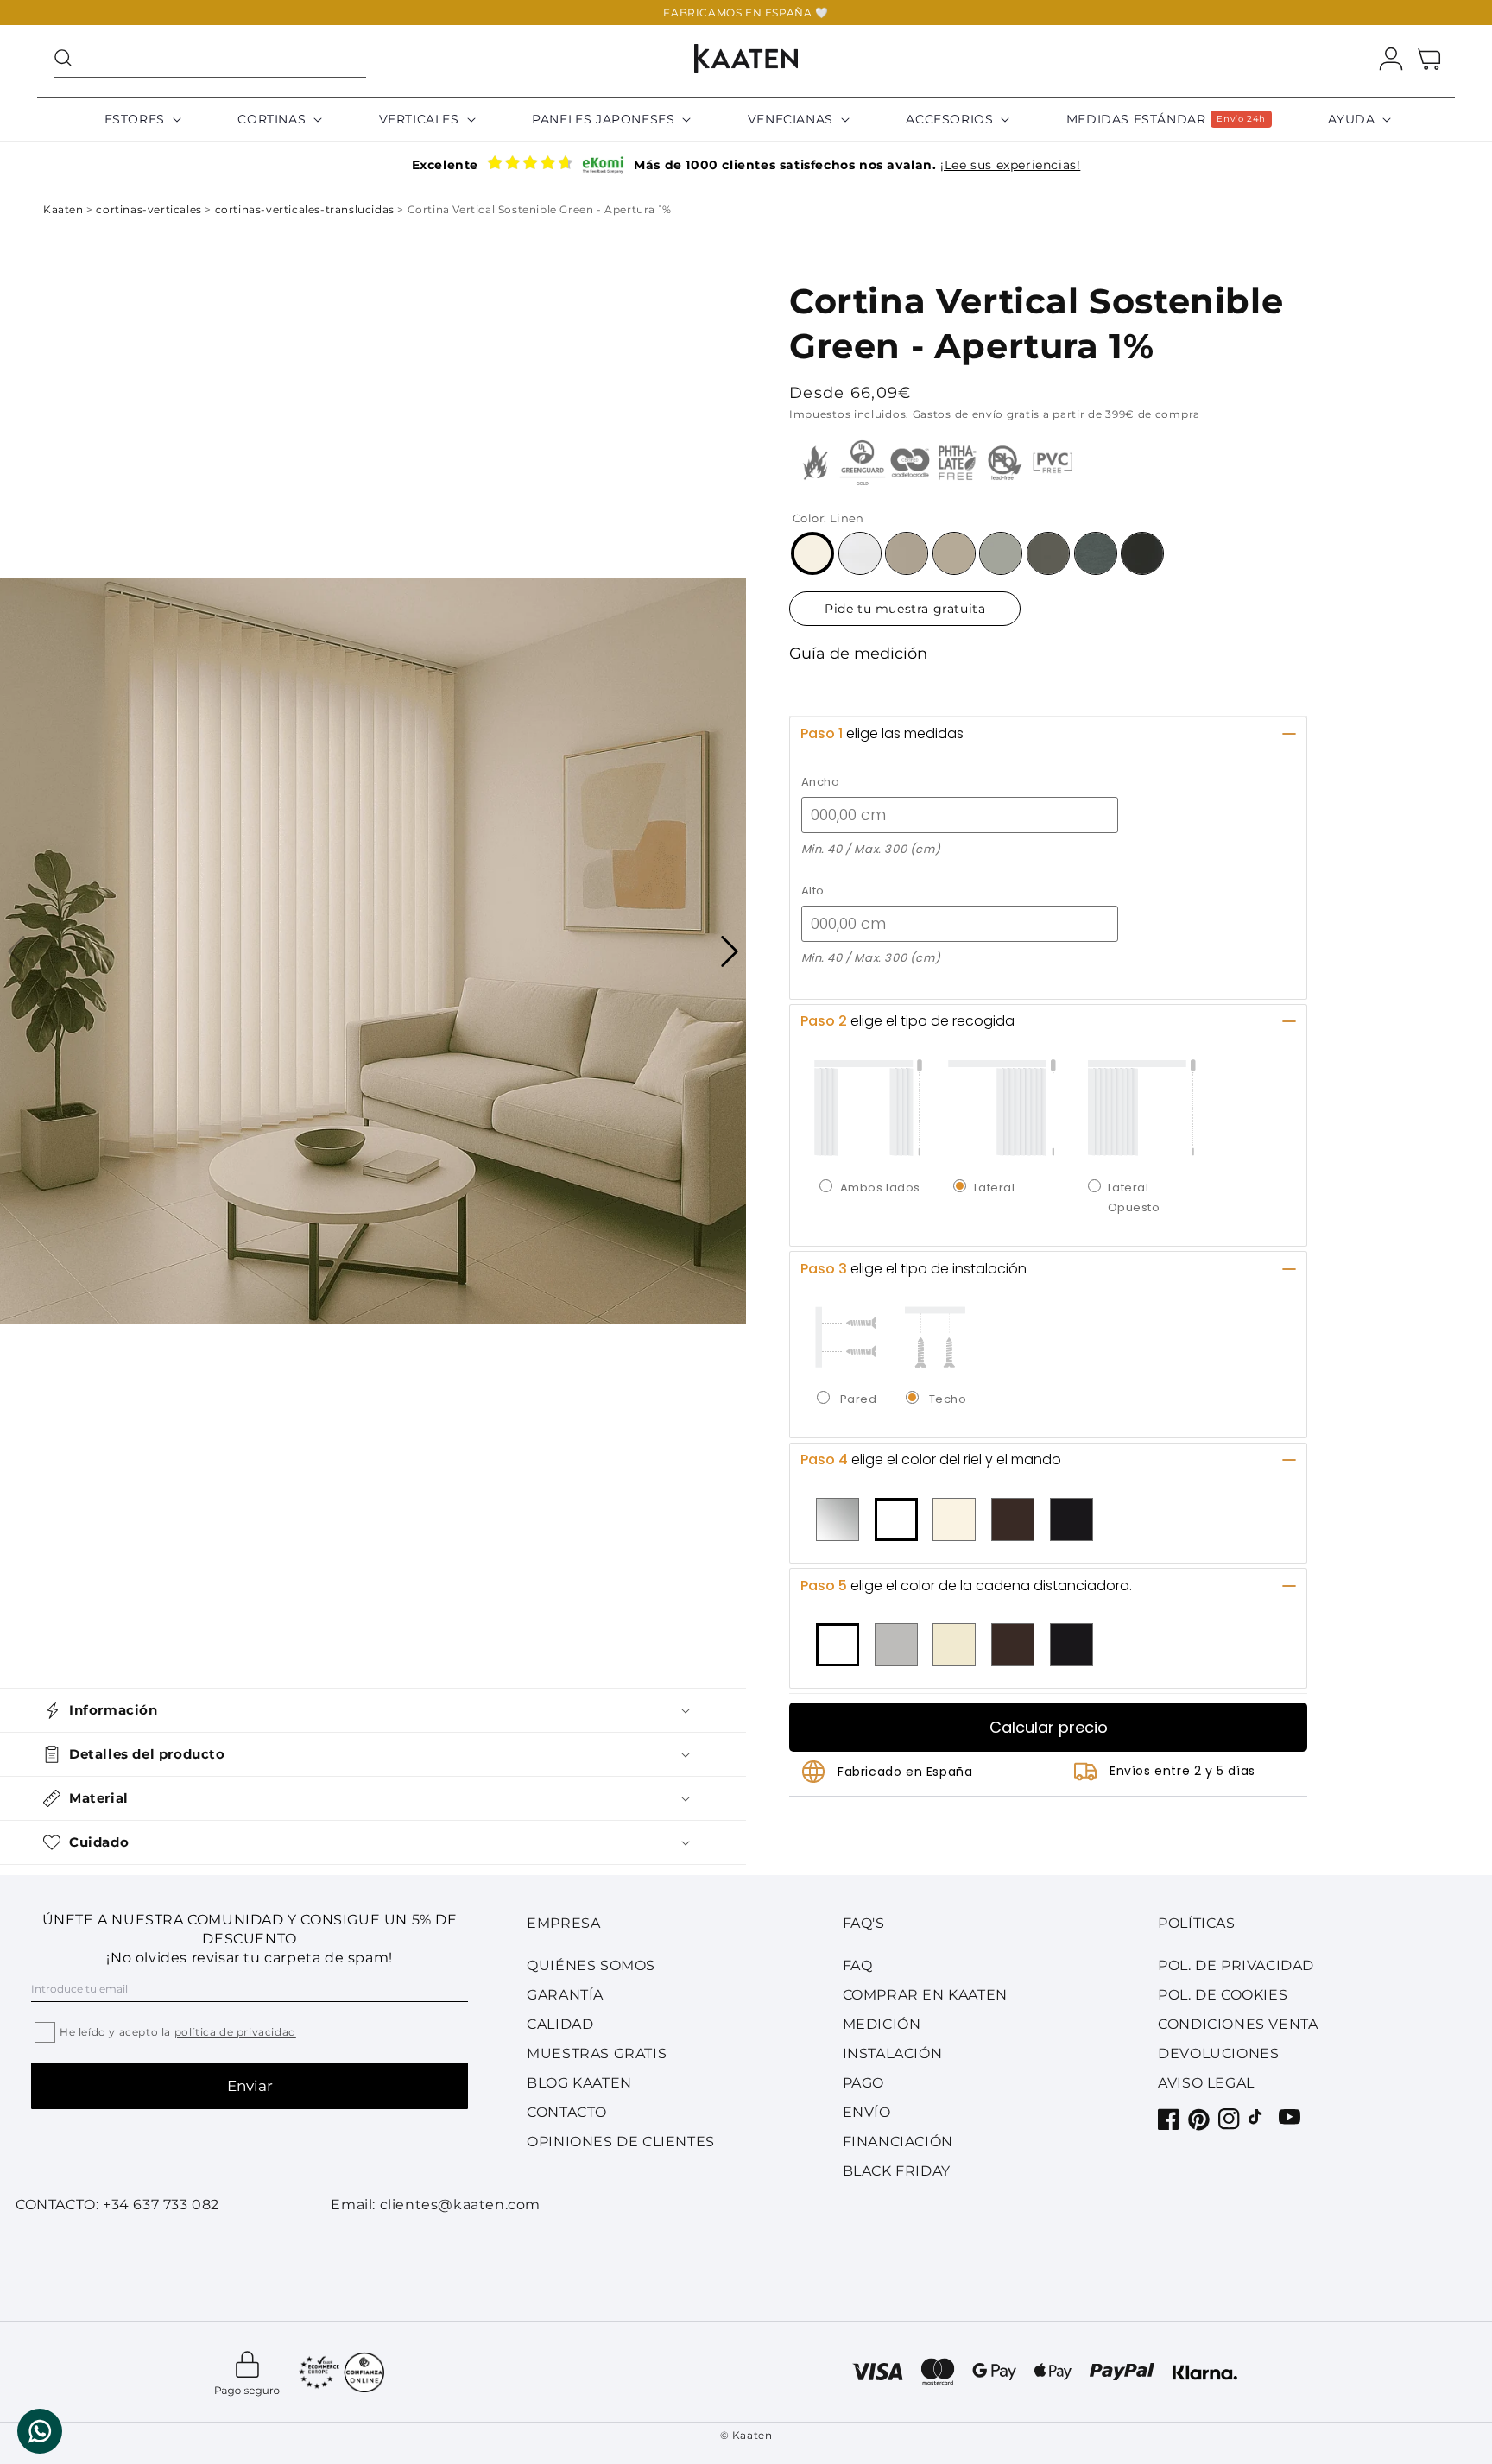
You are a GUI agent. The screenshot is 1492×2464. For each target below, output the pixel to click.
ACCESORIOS (949, 119)
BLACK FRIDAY (897, 2171)
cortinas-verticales (150, 209)
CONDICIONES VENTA (1238, 2024)
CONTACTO (567, 2112)
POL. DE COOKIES (1223, 1995)
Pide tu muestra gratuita (905, 609)
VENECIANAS (790, 119)
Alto (813, 891)
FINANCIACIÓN (898, 2142)
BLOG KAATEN (579, 2083)
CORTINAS (272, 119)
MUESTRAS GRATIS (597, 2053)
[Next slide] (730, 951)
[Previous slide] (16, 951)
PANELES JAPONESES (603, 119)
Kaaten (65, 209)
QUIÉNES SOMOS (591, 1965)
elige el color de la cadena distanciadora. (966, 1586)
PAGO (863, 2083)
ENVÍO (867, 2112)
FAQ (858, 1965)
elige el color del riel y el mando (931, 1459)
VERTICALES (419, 119)
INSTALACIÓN (893, 2053)
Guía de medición (858, 654)
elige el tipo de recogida (907, 1021)
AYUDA (1351, 119)
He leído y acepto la (178, 2032)
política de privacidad (235, 2032)
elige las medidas (882, 733)
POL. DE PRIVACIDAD (1236, 1965)
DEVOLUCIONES (1218, 2053)
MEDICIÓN (882, 2024)
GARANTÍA (565, 1995)
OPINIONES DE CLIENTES (621, 2142)
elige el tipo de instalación (914, 1269)
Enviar (250, 2086)
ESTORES (135, 119)
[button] (210, 58)
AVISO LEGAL (1206, 2083)
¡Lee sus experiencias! (1010, 165)
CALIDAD (560, 2024)
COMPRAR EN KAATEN (925, 1995)
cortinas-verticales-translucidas (307, 209)
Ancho (821, 782)
